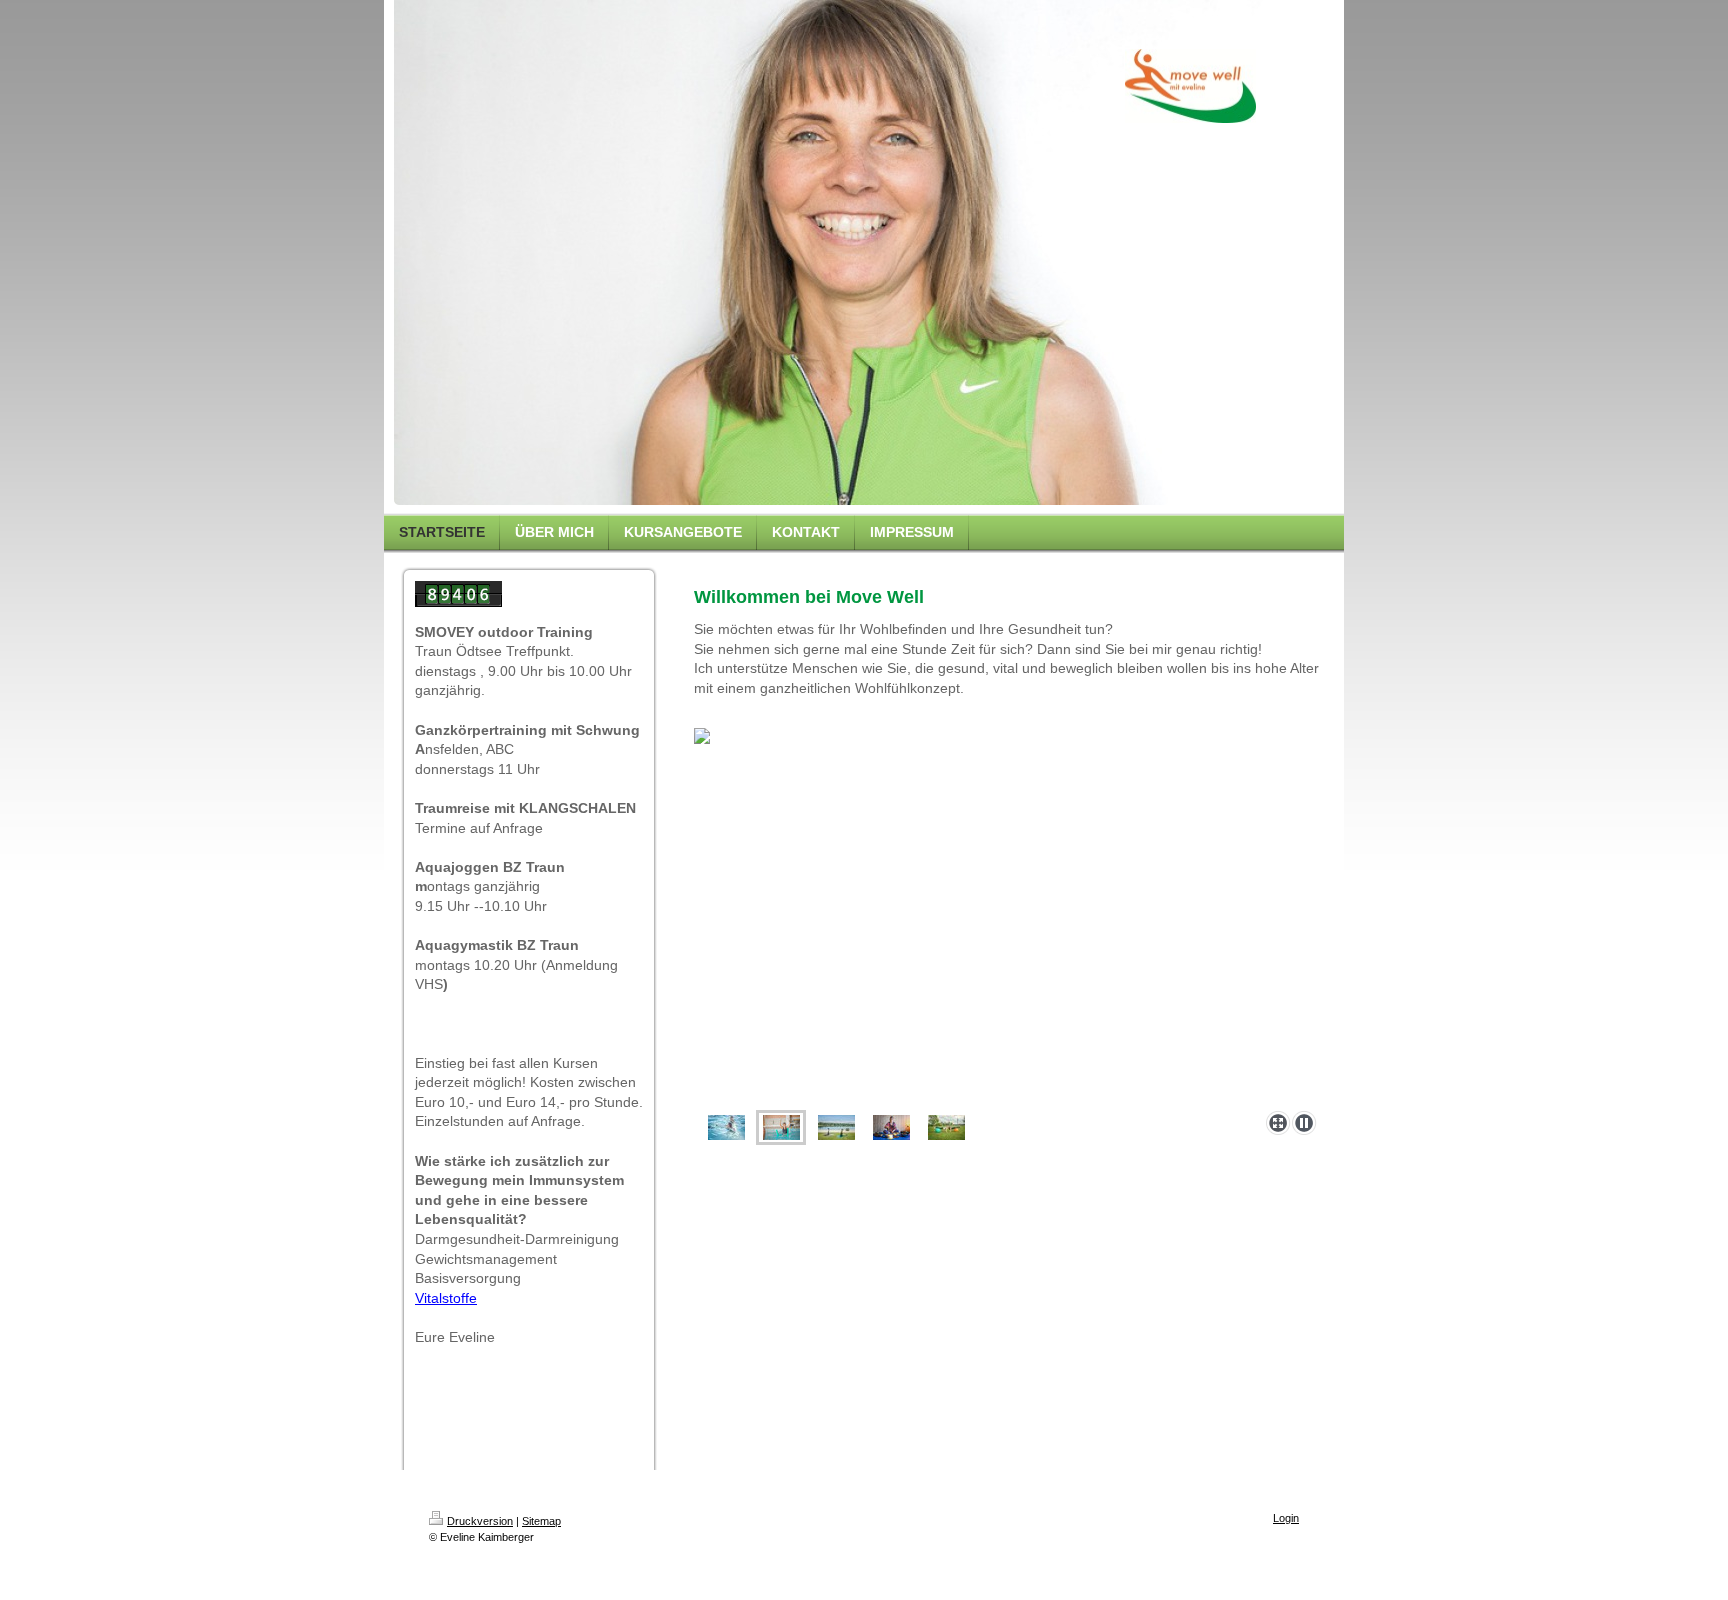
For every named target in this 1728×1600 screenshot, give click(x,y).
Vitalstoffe (446, 1298)
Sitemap (541, 1521)
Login (1286, 1518)
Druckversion (480, 1521)
